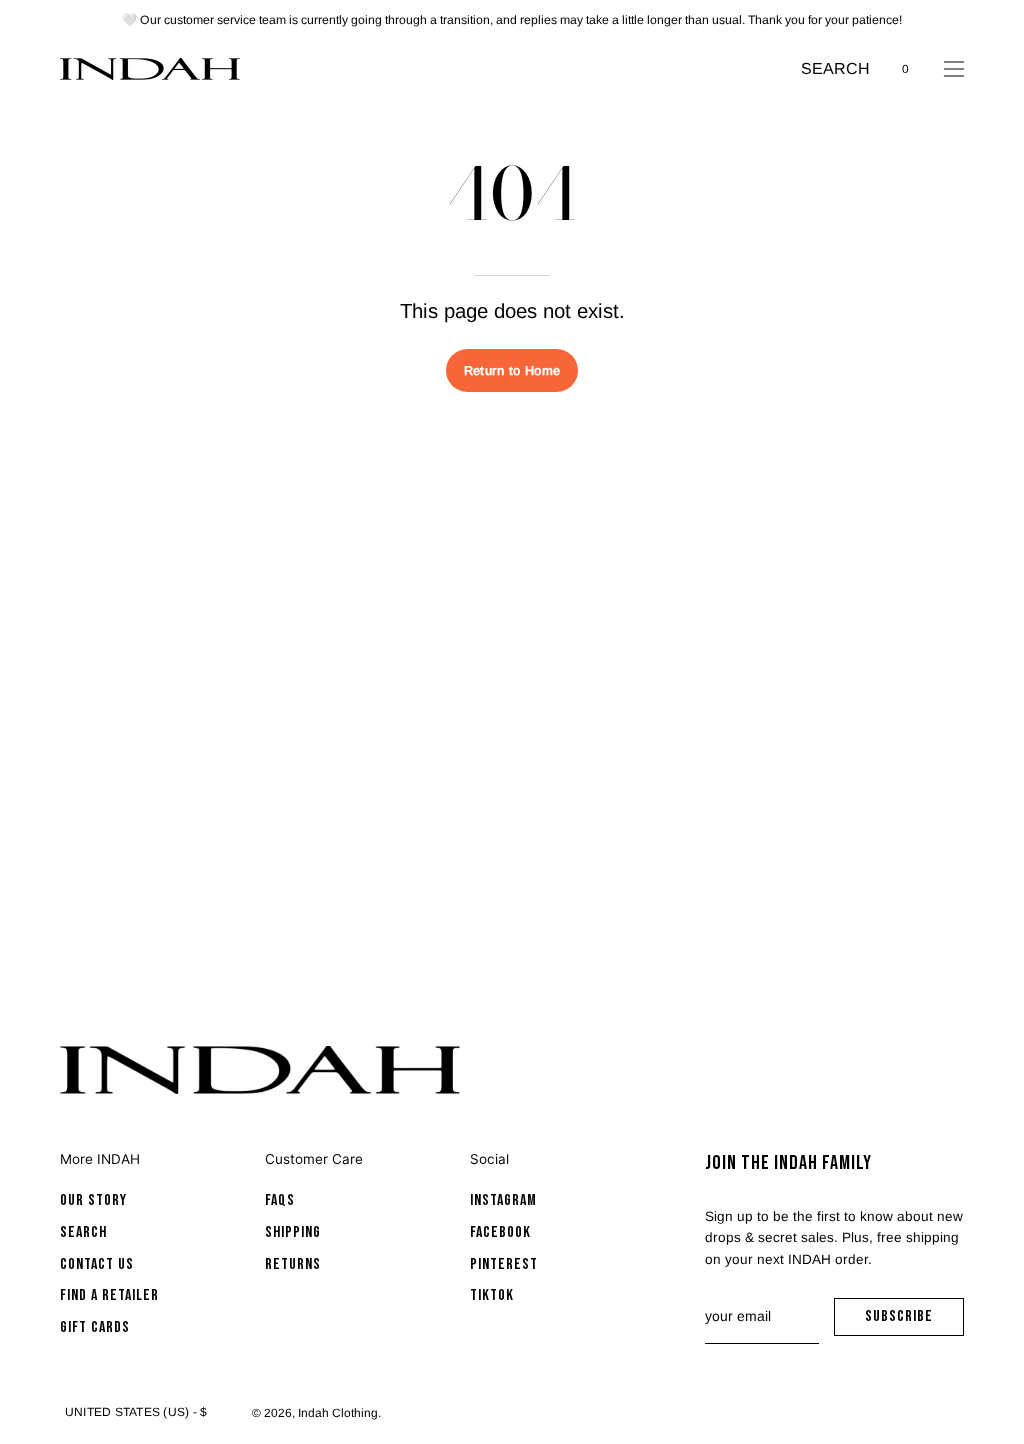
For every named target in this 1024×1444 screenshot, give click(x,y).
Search (83, 1232)
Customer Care (314, 1159)
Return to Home (512, 370)
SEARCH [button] (835, 70)
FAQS (280, 1200)
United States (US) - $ (136, 1412)
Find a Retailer (109, 1296)
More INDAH (100, 1159)
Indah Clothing (338, 1413)
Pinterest (504, 1264)
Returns (293, 1264)
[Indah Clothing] (150, 69)
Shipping (293, 1232)
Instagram (503, 1200)
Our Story (93, 1200)
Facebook (500, 1232)
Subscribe (914, 1321)
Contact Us (97, 1264)
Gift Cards (95, 1327)
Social (489, 1159)
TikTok (492, 1296)
